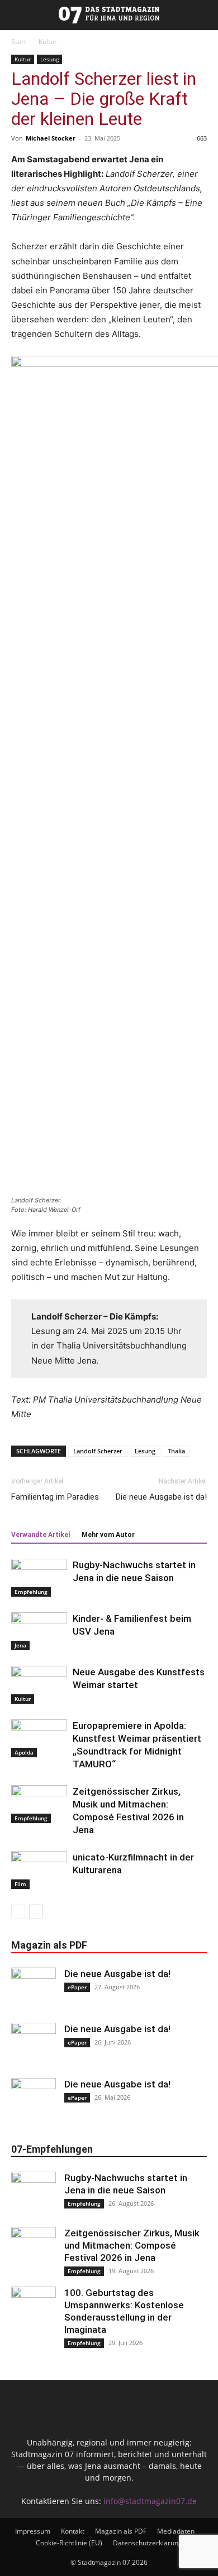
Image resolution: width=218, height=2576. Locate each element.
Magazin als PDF (121, 2531)
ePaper (77, 1987)
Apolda (24, 1752)
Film (20, 1884)
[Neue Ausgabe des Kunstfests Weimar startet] (39, 1685)
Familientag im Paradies (55, 1497)
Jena (20, 1645)
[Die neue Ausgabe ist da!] (34, 1990)
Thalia (176, 1451)
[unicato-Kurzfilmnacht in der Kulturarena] (39, 1870)
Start (19, 42)
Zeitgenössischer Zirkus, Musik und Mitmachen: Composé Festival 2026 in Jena (132, 2245)
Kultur (48, 42)
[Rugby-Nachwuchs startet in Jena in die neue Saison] (39, 1578)
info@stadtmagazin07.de (150, 2501)
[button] (7, 15)
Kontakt (73, 2531)
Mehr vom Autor (108, 1535)
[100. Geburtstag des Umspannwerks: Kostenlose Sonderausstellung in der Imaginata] (34, 2309)
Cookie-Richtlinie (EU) (69, 2543)
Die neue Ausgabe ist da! (161, 1497)
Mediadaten (176, 2531)
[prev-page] (18, 1912)
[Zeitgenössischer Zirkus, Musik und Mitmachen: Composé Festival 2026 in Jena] (39, 1804)
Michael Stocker (51, 138)
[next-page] (36, 1912)
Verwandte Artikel (41, 1535)
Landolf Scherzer (98, 1451)
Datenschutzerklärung (148, 2543)
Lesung (49, 59)
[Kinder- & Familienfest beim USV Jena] (39, 1632)
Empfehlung (31, 1592)
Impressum (33, 2531)
